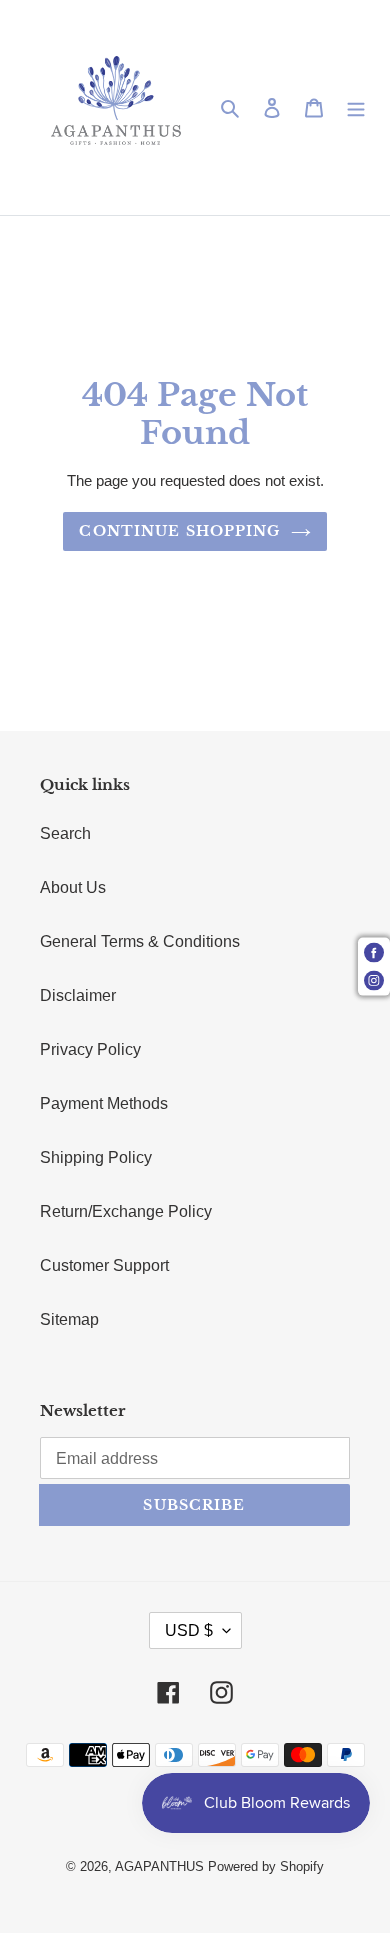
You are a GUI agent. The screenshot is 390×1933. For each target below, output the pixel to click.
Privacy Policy (90, 1049)
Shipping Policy (96, 1157)
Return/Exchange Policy (126, 1211)
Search (65, 833)
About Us (73, 887)
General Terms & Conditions (140, 941)
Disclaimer (78, 995)
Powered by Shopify (266, 1866)
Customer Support (104, 1265)
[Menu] (356, 108)
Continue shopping (179, 531)
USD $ (189, 1630)
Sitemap (69, 1319)
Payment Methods (104, 1103)
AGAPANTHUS (159, 1866)
